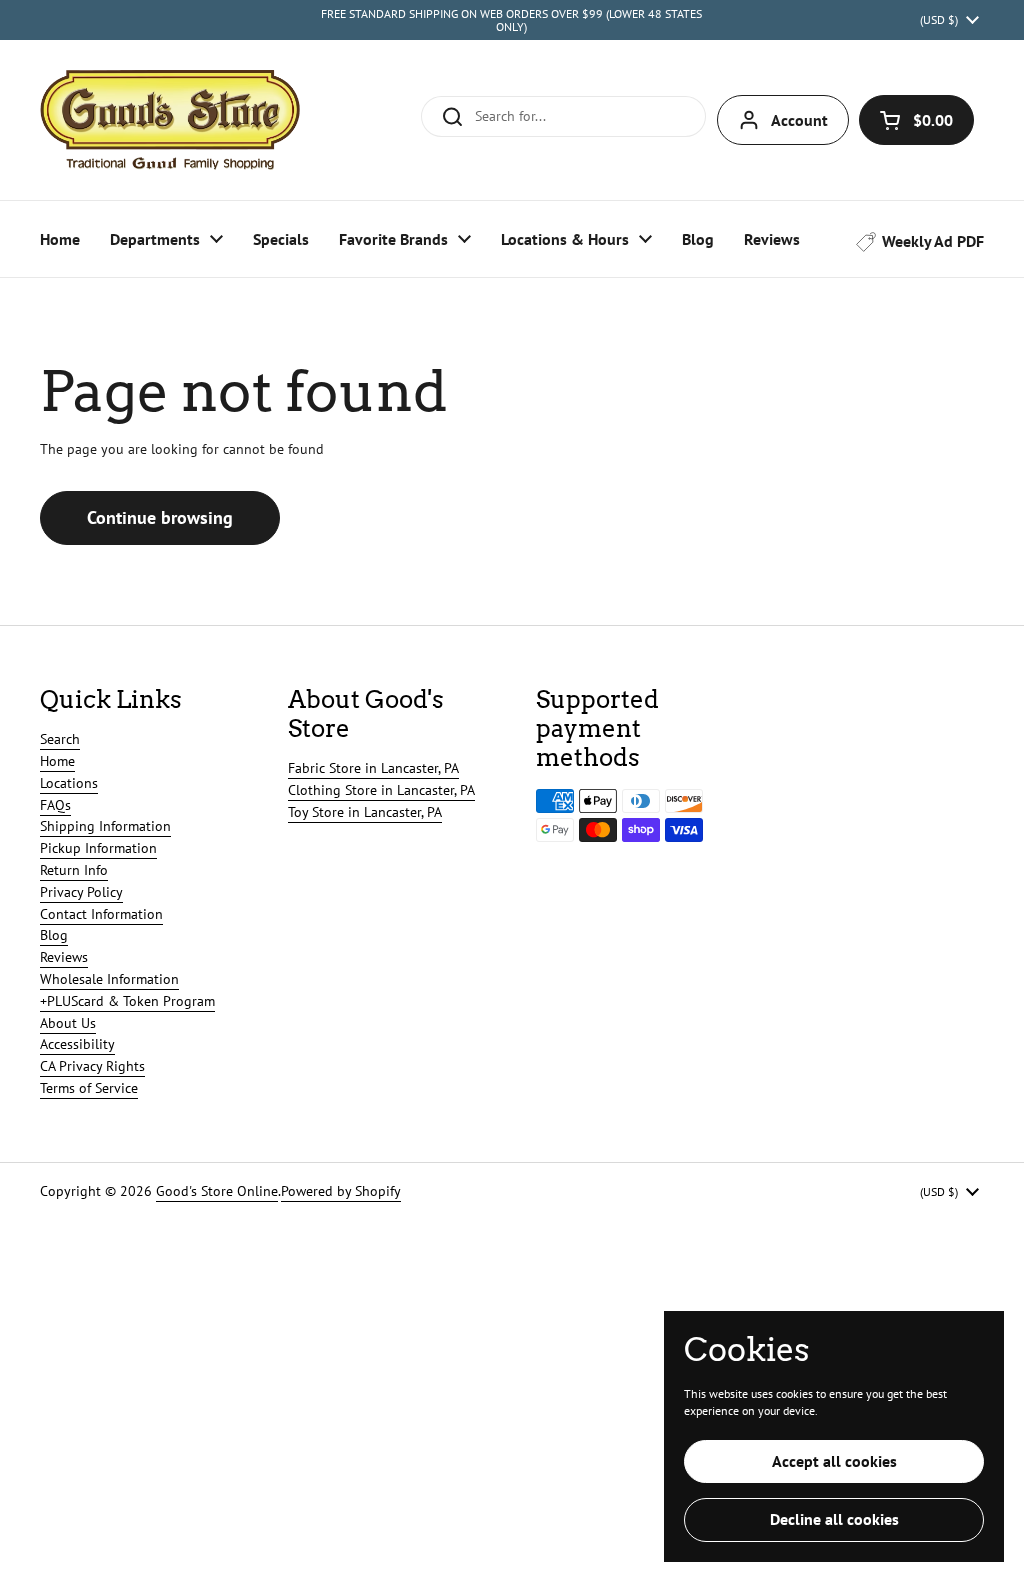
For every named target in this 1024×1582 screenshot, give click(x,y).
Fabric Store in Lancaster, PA (373, 768)
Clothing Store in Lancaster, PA (381, 790)
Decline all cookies (834, 1519)
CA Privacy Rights (92, 1066)
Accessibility (77, 1044)
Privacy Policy (81, 892)
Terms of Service (89, 1088)
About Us (68, 1023)
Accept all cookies (834, 1461)
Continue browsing (160, 517)
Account (799, 120)
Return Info (74, 870)
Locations (69, 783)
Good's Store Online (217, 1191)
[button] (916, 120)
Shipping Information (105, 826)
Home (57, 761)
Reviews (64, 957)
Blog (54, 935)
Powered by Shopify (341, 1191)
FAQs (55, 805)
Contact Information (101, 914)
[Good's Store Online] (170, 120)
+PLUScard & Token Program (127, 1001)
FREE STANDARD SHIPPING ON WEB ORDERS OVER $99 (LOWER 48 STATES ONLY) (511, 20)
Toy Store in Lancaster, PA (365, 812)
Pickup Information (98, 848)
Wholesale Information (109, 979)
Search (60, 739)
